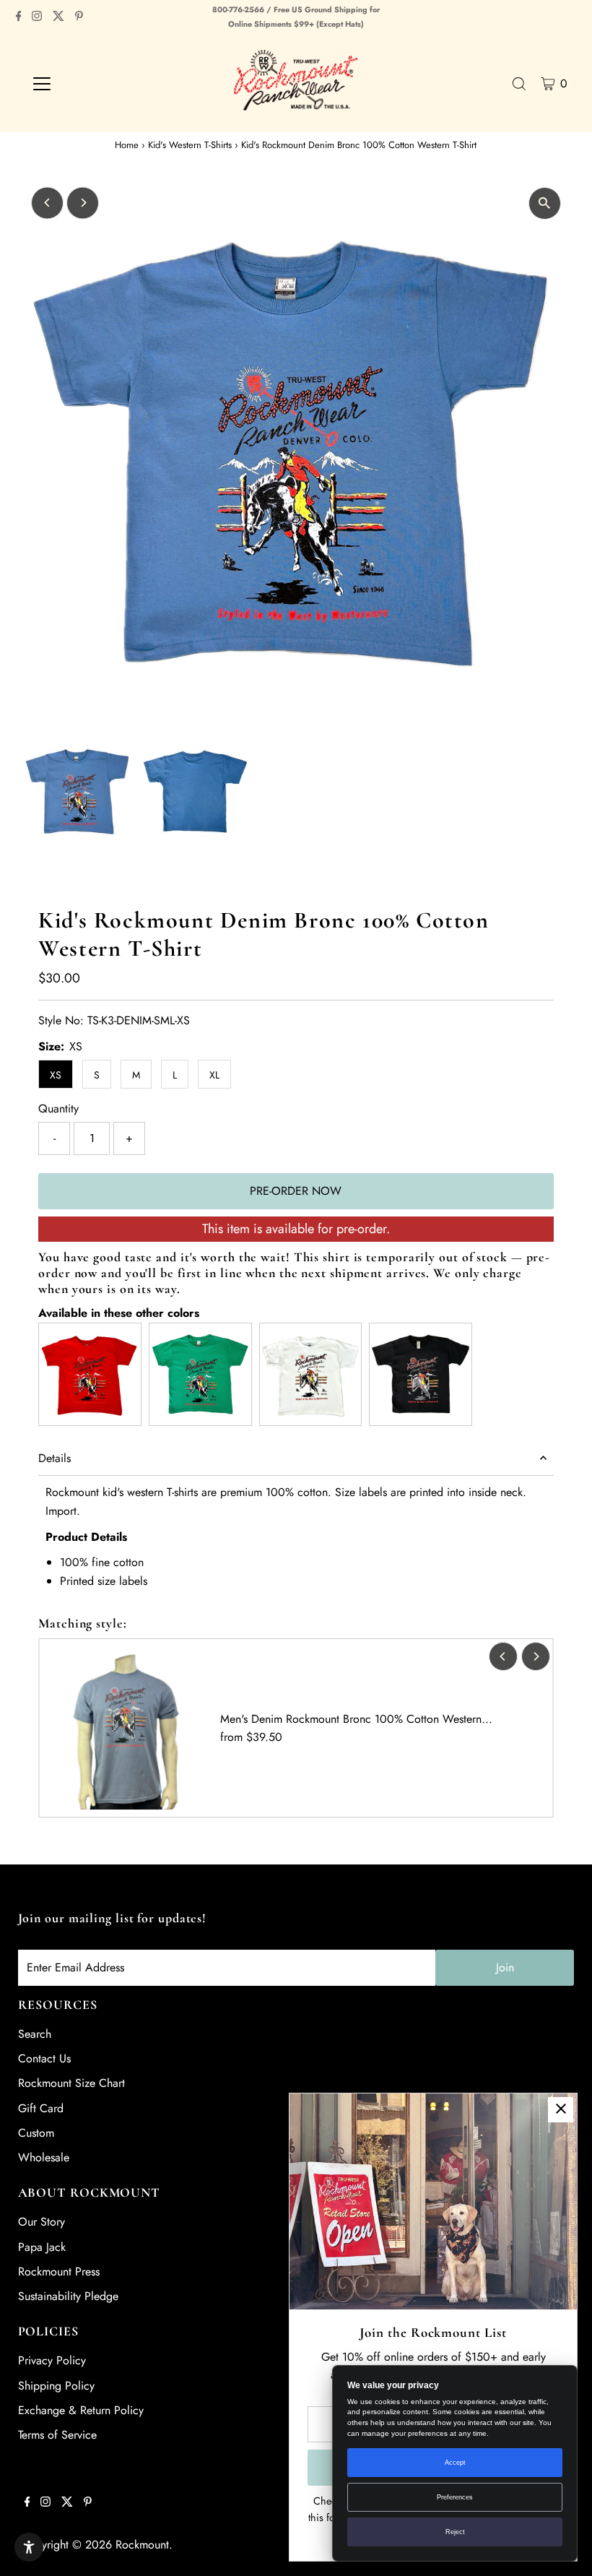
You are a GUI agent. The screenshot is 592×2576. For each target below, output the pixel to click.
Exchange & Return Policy (81, 2410)
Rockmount (142, 2545)
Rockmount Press (59, 2272)
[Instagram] (37, 17)
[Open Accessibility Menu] (29, 2547)
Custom (36, 2133)
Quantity (58, 1108)
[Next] (83, 203)
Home (127, 145)
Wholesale (44, 2157)
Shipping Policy (56, 2386)
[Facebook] (19, 17)
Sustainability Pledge (68, 2296)
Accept (455, 2463)
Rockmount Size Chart (71, 2083)
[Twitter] (58, 17)
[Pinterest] (79, 17)
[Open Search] (519, 84)
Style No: (61, 1020)
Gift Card (41, 2108)
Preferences (455, 2497)
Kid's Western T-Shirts (190, 145)
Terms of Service (57, 2435)
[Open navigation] (88, 84)
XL (214, 1075)
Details (55, 1458)
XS (56, 1075)
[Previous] (47, 203)
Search (35, 2034)
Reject (455, 2532)
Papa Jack (42, 2247)
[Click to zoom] (545, 203)
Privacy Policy (52, 2360)
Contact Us (44, 2058)
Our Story (42, 2222)
